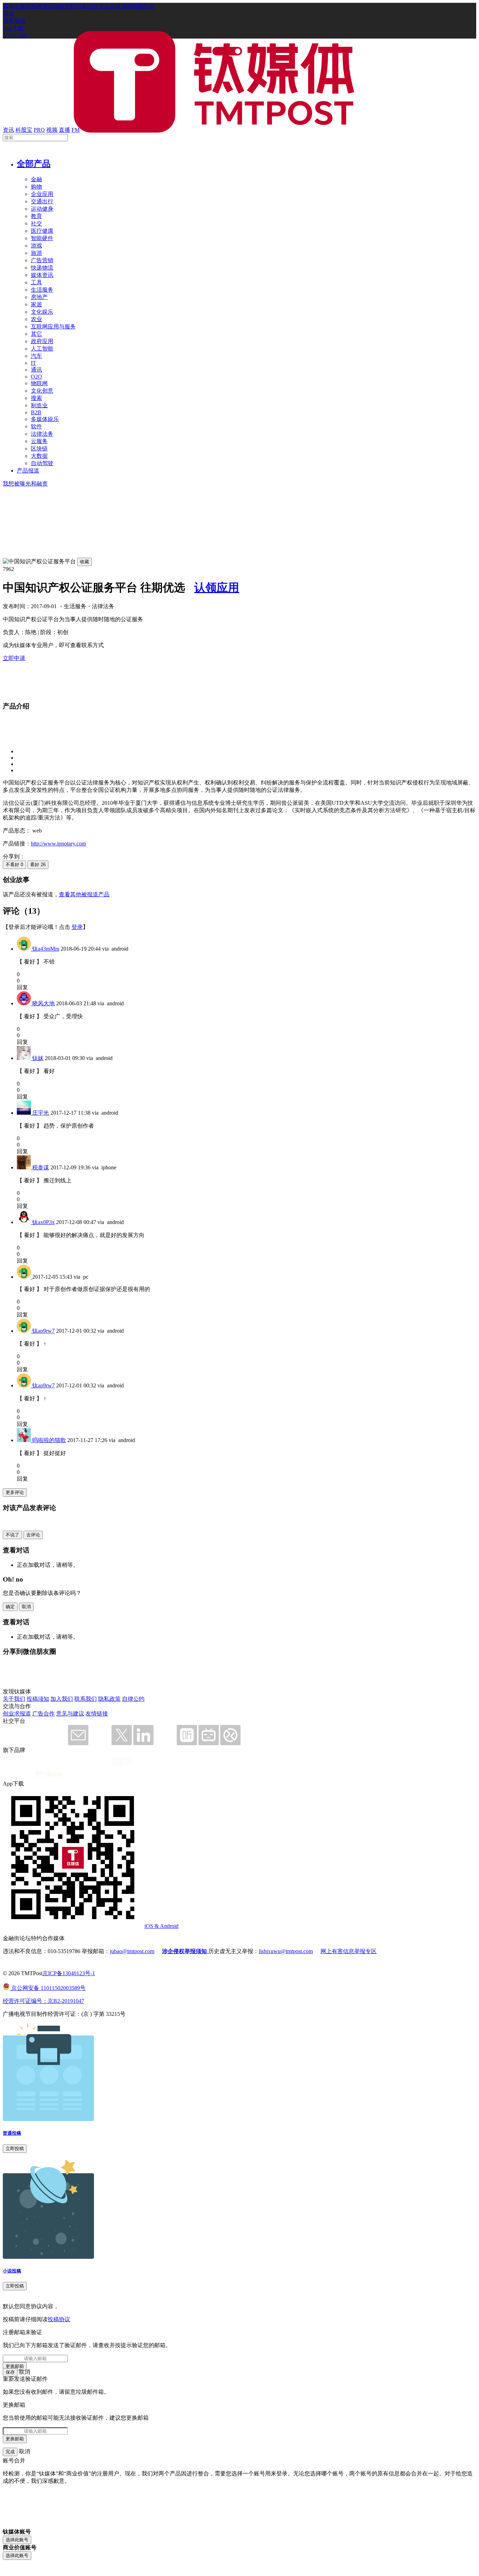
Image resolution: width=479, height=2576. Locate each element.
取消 (26, 1607)
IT (33, 363)
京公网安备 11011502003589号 (48, 1988)
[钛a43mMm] (25, 949)
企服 (20, 6)
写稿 (8, 13)
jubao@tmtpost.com (132, 1951)
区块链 (39, 448)
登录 (77, 927)
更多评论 (15, 1492)
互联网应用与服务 (53, 327)
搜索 (36, 398)
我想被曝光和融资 (25, 484)
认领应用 (217, 587)
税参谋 (41, 1167)
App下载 (13, 28)
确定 (10, 1607)
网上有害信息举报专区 (349, 1951)
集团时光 (93, 6)
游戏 (36, 246)
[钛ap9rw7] (25, 1331)
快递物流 (42, 268)
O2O (36, 377)
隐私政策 (109, 1699)
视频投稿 (14, 21)
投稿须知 (38, 1699)
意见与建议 (70, 1714)
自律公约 (133, 1699)
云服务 (39, 441)
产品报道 (28, 471)
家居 (36, 304)
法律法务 (42, 434)
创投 (31, 6)
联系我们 (86, 1699)
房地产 (39, 297)
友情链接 (97, 1714)
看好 (38, 865)
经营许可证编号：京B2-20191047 (43, 2001)
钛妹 (38, 1058)
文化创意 (42, 391)
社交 (36, 223)
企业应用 (42, 194)
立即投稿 (15, 2149)
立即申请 (14, 658)
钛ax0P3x (43, 1222)
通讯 (36, 370)
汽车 (36, 356)
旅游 (36, 253)
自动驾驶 (42, 463)
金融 (36, 179)
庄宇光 (41, 1113)
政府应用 (42, 341)
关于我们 (14, 1699)
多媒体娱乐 (45, 419)
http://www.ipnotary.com (58, 844)
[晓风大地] (25, 1003)
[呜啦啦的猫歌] (25, 1440)
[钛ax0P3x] (25, 1222)
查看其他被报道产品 (84, 894)
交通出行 (42, 201)
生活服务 (42, 290)
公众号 (112, 6)
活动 (53, 6)
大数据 (39, 456)
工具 (36, 282)
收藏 (85, 562)
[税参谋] (25, 1167)
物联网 (39, 383)
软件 (36, 426)
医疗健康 (42, 231)
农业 (36, 319)
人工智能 (42, 349)
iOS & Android (161, 1926)
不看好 (14, 865)
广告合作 (43, 1714)
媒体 (8, 6)
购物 (36, 187)
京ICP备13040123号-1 (69, 1973)
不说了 (12, 1535)
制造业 (39, 405)
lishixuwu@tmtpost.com (286, 1951)
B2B (36, 412)
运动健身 (42, 209)
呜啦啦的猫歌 (49, 1440)
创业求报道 (17, 1714)
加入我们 (62, 1699)
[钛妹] (25, 1058)
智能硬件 (42, 238)
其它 (36, 334)
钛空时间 (70, 6)
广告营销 (42, 260)
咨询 (42, 6)
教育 (36, 216)
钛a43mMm (46, 949)
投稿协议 (59, 2319)
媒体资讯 (42, 275)
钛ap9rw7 (43, 1331)
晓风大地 (43, 1003)
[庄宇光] (25, 1113)
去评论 (33, 1535)
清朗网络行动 (137, 6)
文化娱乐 (42, 312)
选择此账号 (17, 2540)
